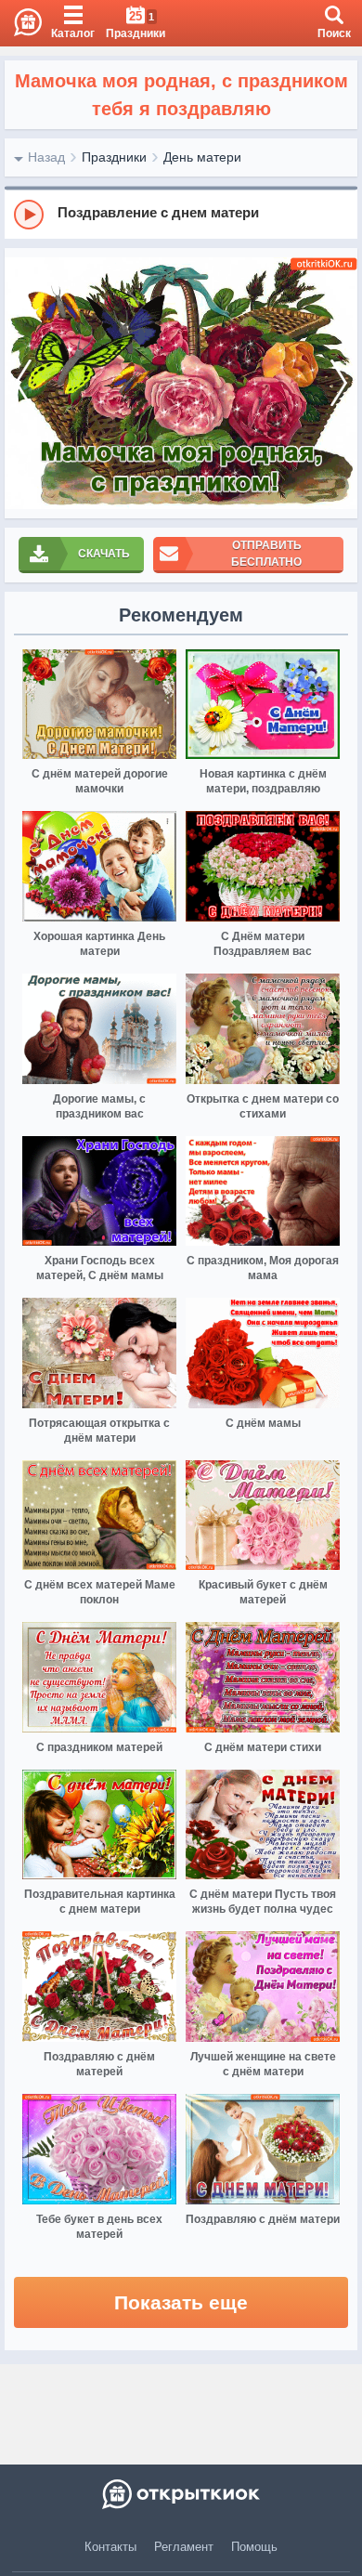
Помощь (254, 2547)
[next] (339, 383)
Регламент (184, 2547)
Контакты (110, 2547)
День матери (202, 157)
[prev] (23, 383)
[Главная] (21, 23)
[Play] (29, 215)
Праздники (114, 157)
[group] (181, 214)
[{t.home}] (181, 2494)
